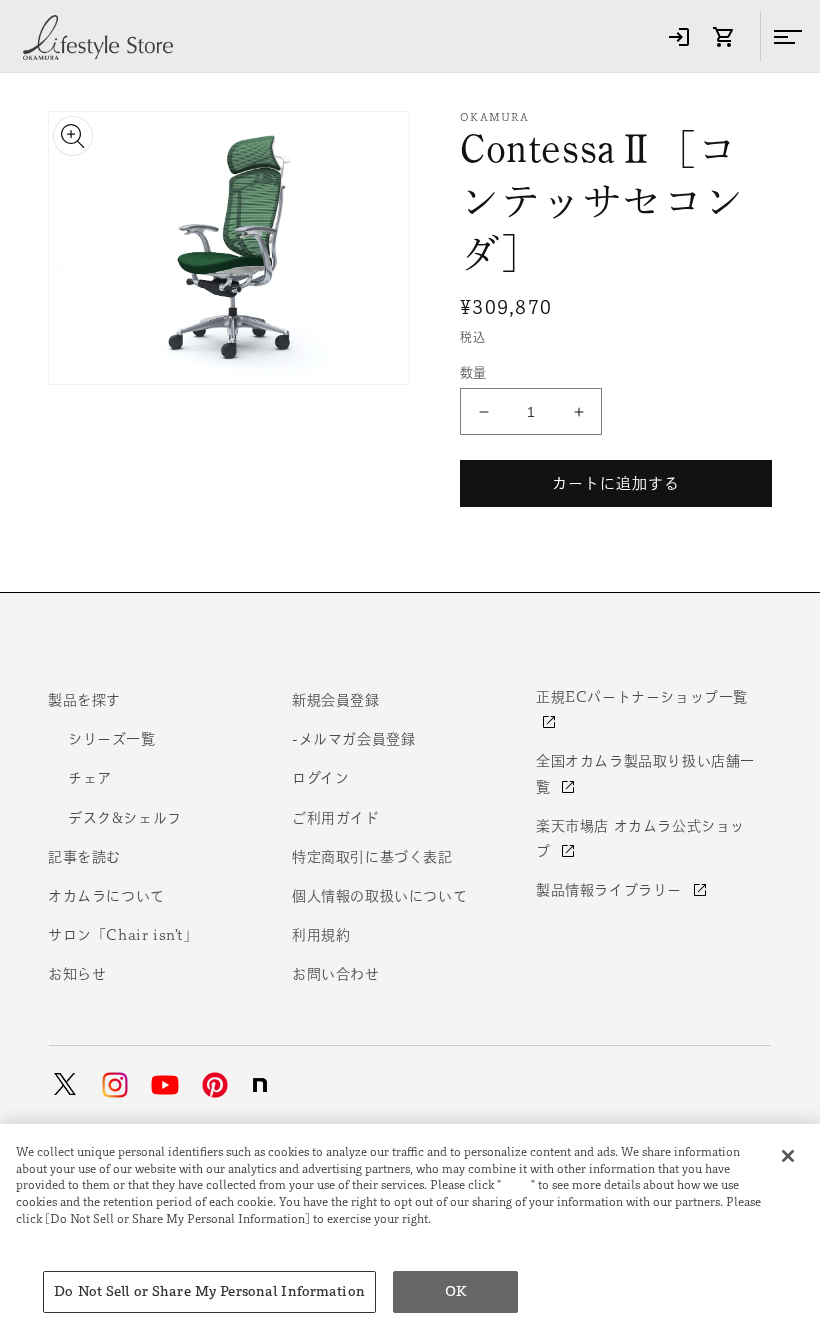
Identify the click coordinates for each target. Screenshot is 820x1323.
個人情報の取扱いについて (379, 896)
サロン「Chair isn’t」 (123, 935)
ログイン (320, 778)
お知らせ (77, 974)
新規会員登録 (336, 700)
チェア (90, 778)
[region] (410, 1223)
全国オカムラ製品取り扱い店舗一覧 (645, 773)
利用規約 (321, 935)
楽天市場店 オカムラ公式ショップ (640, 838)
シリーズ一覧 (112, 739)
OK (455, 1291)
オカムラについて (106, 896)
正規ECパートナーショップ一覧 (642, 697)
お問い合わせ (336, 974)
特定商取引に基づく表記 (372, 857)
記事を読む (84, 857)
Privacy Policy (60, 1235)
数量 (473, 372)
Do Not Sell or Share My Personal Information (209, 1291)
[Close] (788, 1156)
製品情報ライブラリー (611, 890)
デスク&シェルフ (125, 818)
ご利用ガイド (336, 818)
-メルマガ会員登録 (353, 739)
